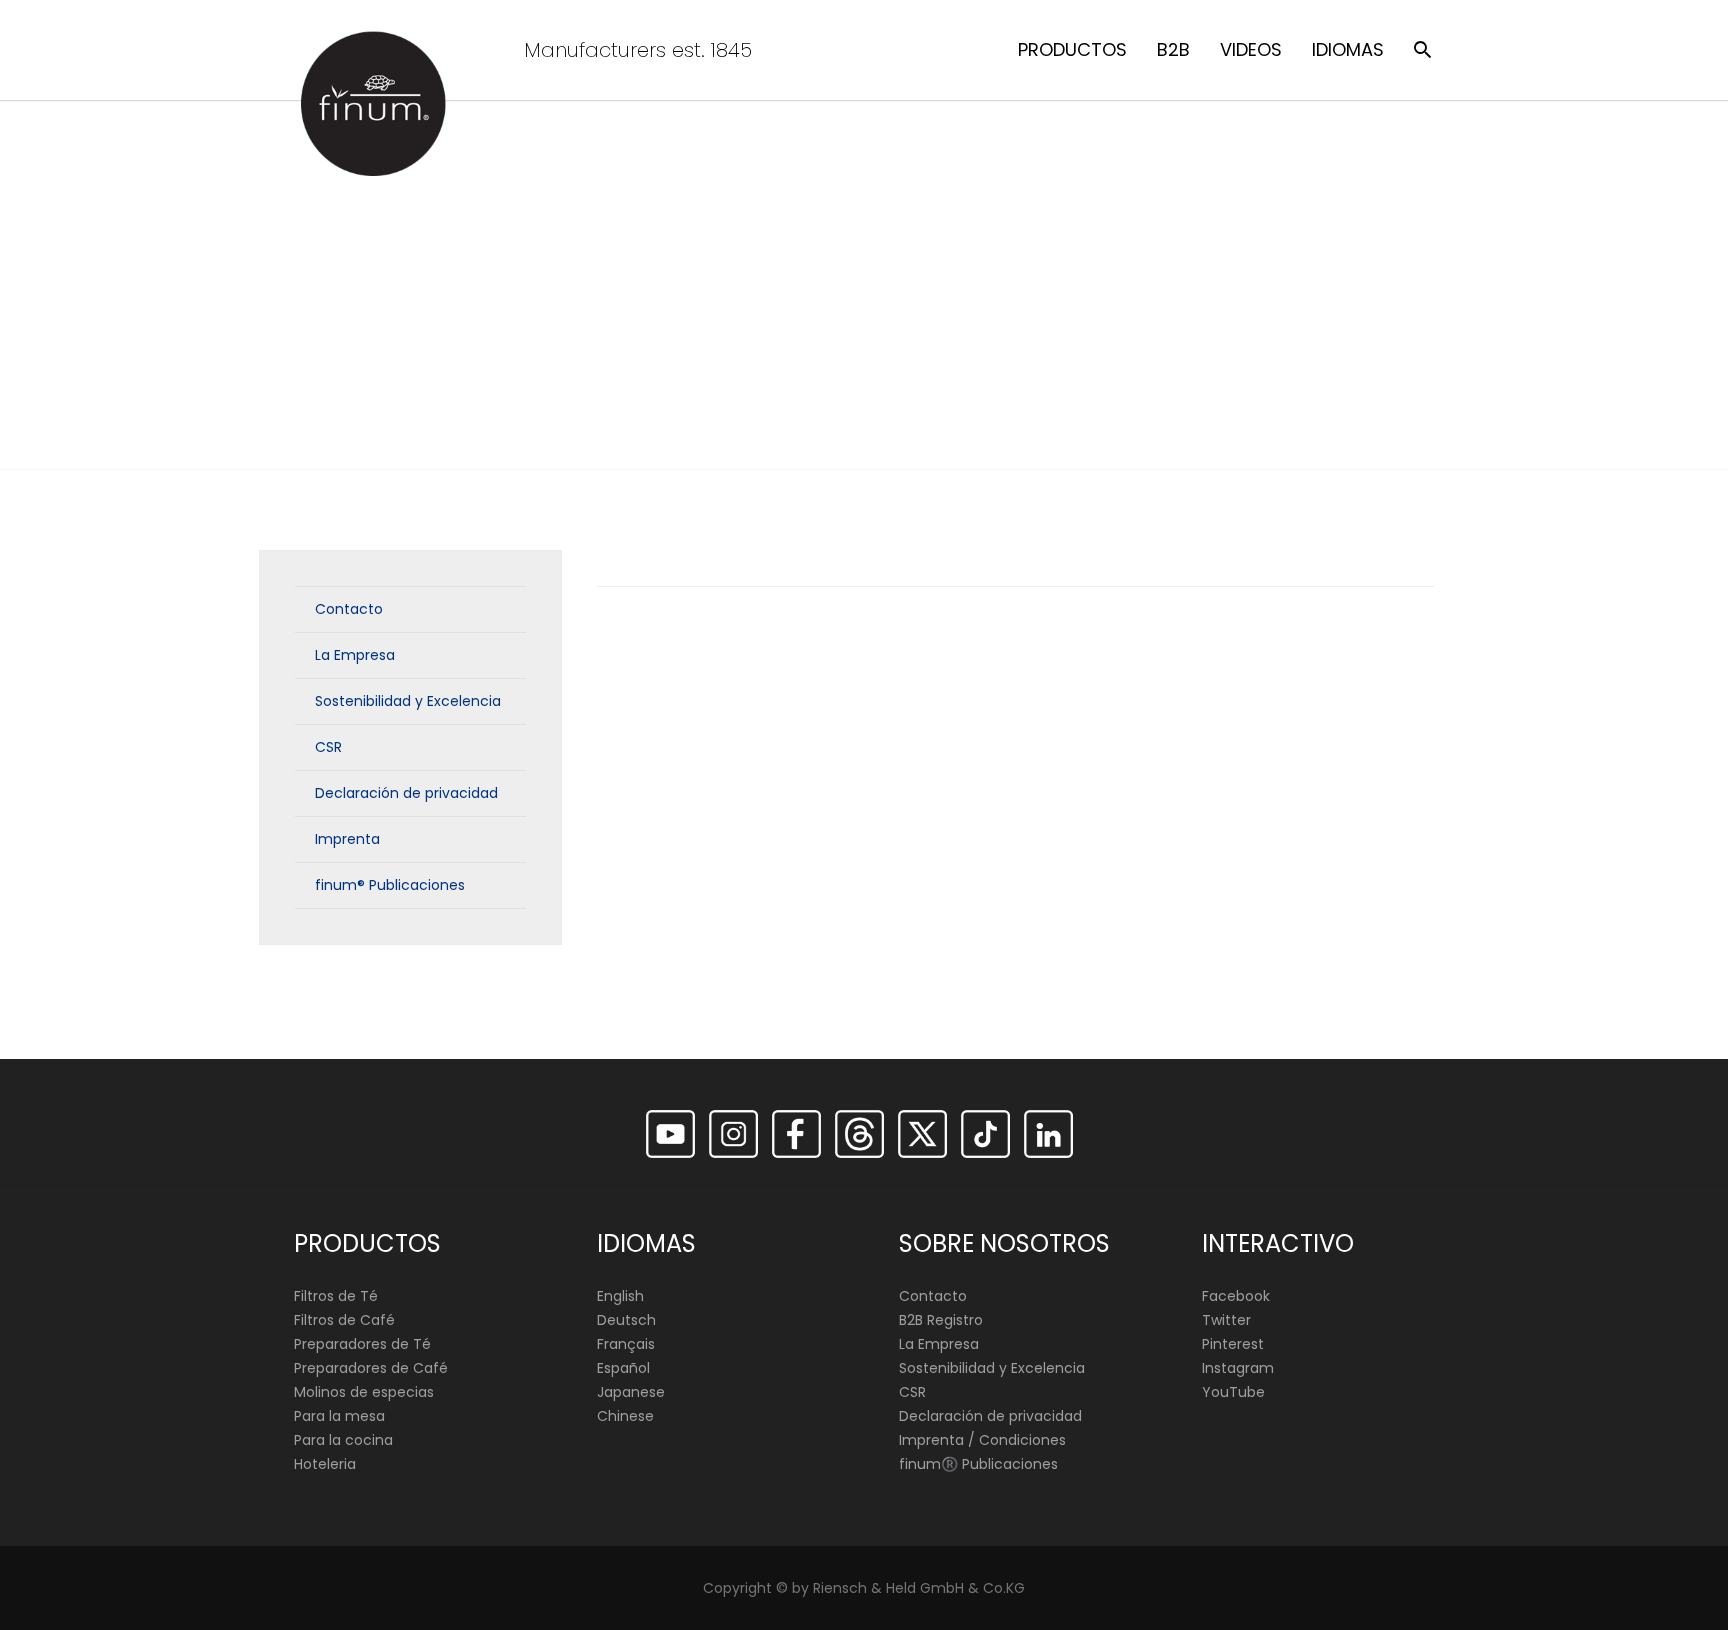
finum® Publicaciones (390, 885)
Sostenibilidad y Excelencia (408, 701)
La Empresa (355, 655)
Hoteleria (325, 1464)
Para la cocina (343, 1440)
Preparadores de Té (362, 1344)
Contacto (349, 609)
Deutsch (626, 1320)
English (620, 1296)
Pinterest (1233, 1344)
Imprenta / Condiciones (982, 1440)
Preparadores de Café (371, 1368)
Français (626, 1344)
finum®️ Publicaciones (978, 1464)
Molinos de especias (364, 1392)
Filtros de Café (344, 1320)
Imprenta (347, 839)
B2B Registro (941, 1320)
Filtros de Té (336, 1296)
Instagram (1238, 1368)
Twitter (1226, 1320)
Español (623, 1368)
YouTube (1233, 1392)
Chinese (625, 1416)
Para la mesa (339, 1416)
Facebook (1236, 1296)
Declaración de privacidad (406, 793)
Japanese (631, 1392)
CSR (328, 747)
